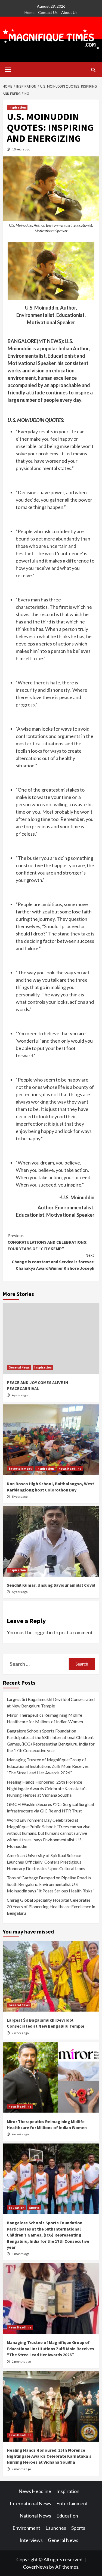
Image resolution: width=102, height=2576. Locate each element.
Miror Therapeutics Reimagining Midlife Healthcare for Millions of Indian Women (45, 1718)
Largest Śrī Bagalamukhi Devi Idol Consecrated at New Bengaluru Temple (51, 1702)
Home (30, 12)
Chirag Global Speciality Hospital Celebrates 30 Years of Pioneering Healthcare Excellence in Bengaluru (51, 1906)
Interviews (31, 2540)
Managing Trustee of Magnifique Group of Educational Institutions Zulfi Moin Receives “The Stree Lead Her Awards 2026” (48, 1766)
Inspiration (17, 107)
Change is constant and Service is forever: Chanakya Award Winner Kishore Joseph (53, 1262)
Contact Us (48, 12)
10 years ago (21, 149)
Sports (34, 2208)
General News (19, 1367)
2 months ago (21, 2362)
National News (35, 2516)
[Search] (93, 70)
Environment (26, 2528)
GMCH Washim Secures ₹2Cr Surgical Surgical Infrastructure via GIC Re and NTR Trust (50, 1807)
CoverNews (36, 2567)
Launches (56, 2528)
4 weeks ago (20, 2134)
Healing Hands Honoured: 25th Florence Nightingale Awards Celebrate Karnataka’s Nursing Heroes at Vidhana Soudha (47, 1788)
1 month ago (21, 2254)
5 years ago (20, 1497)
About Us (69, 12)
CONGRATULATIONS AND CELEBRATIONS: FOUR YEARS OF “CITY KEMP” (47, 1242)
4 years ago (20, 1395)
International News (30, 2503)
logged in (43, 1632)
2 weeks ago (20, 2033)
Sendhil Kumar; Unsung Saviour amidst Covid (51, 1585)
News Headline (70, 1468)
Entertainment (20, 1468)
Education (16, 2208)
